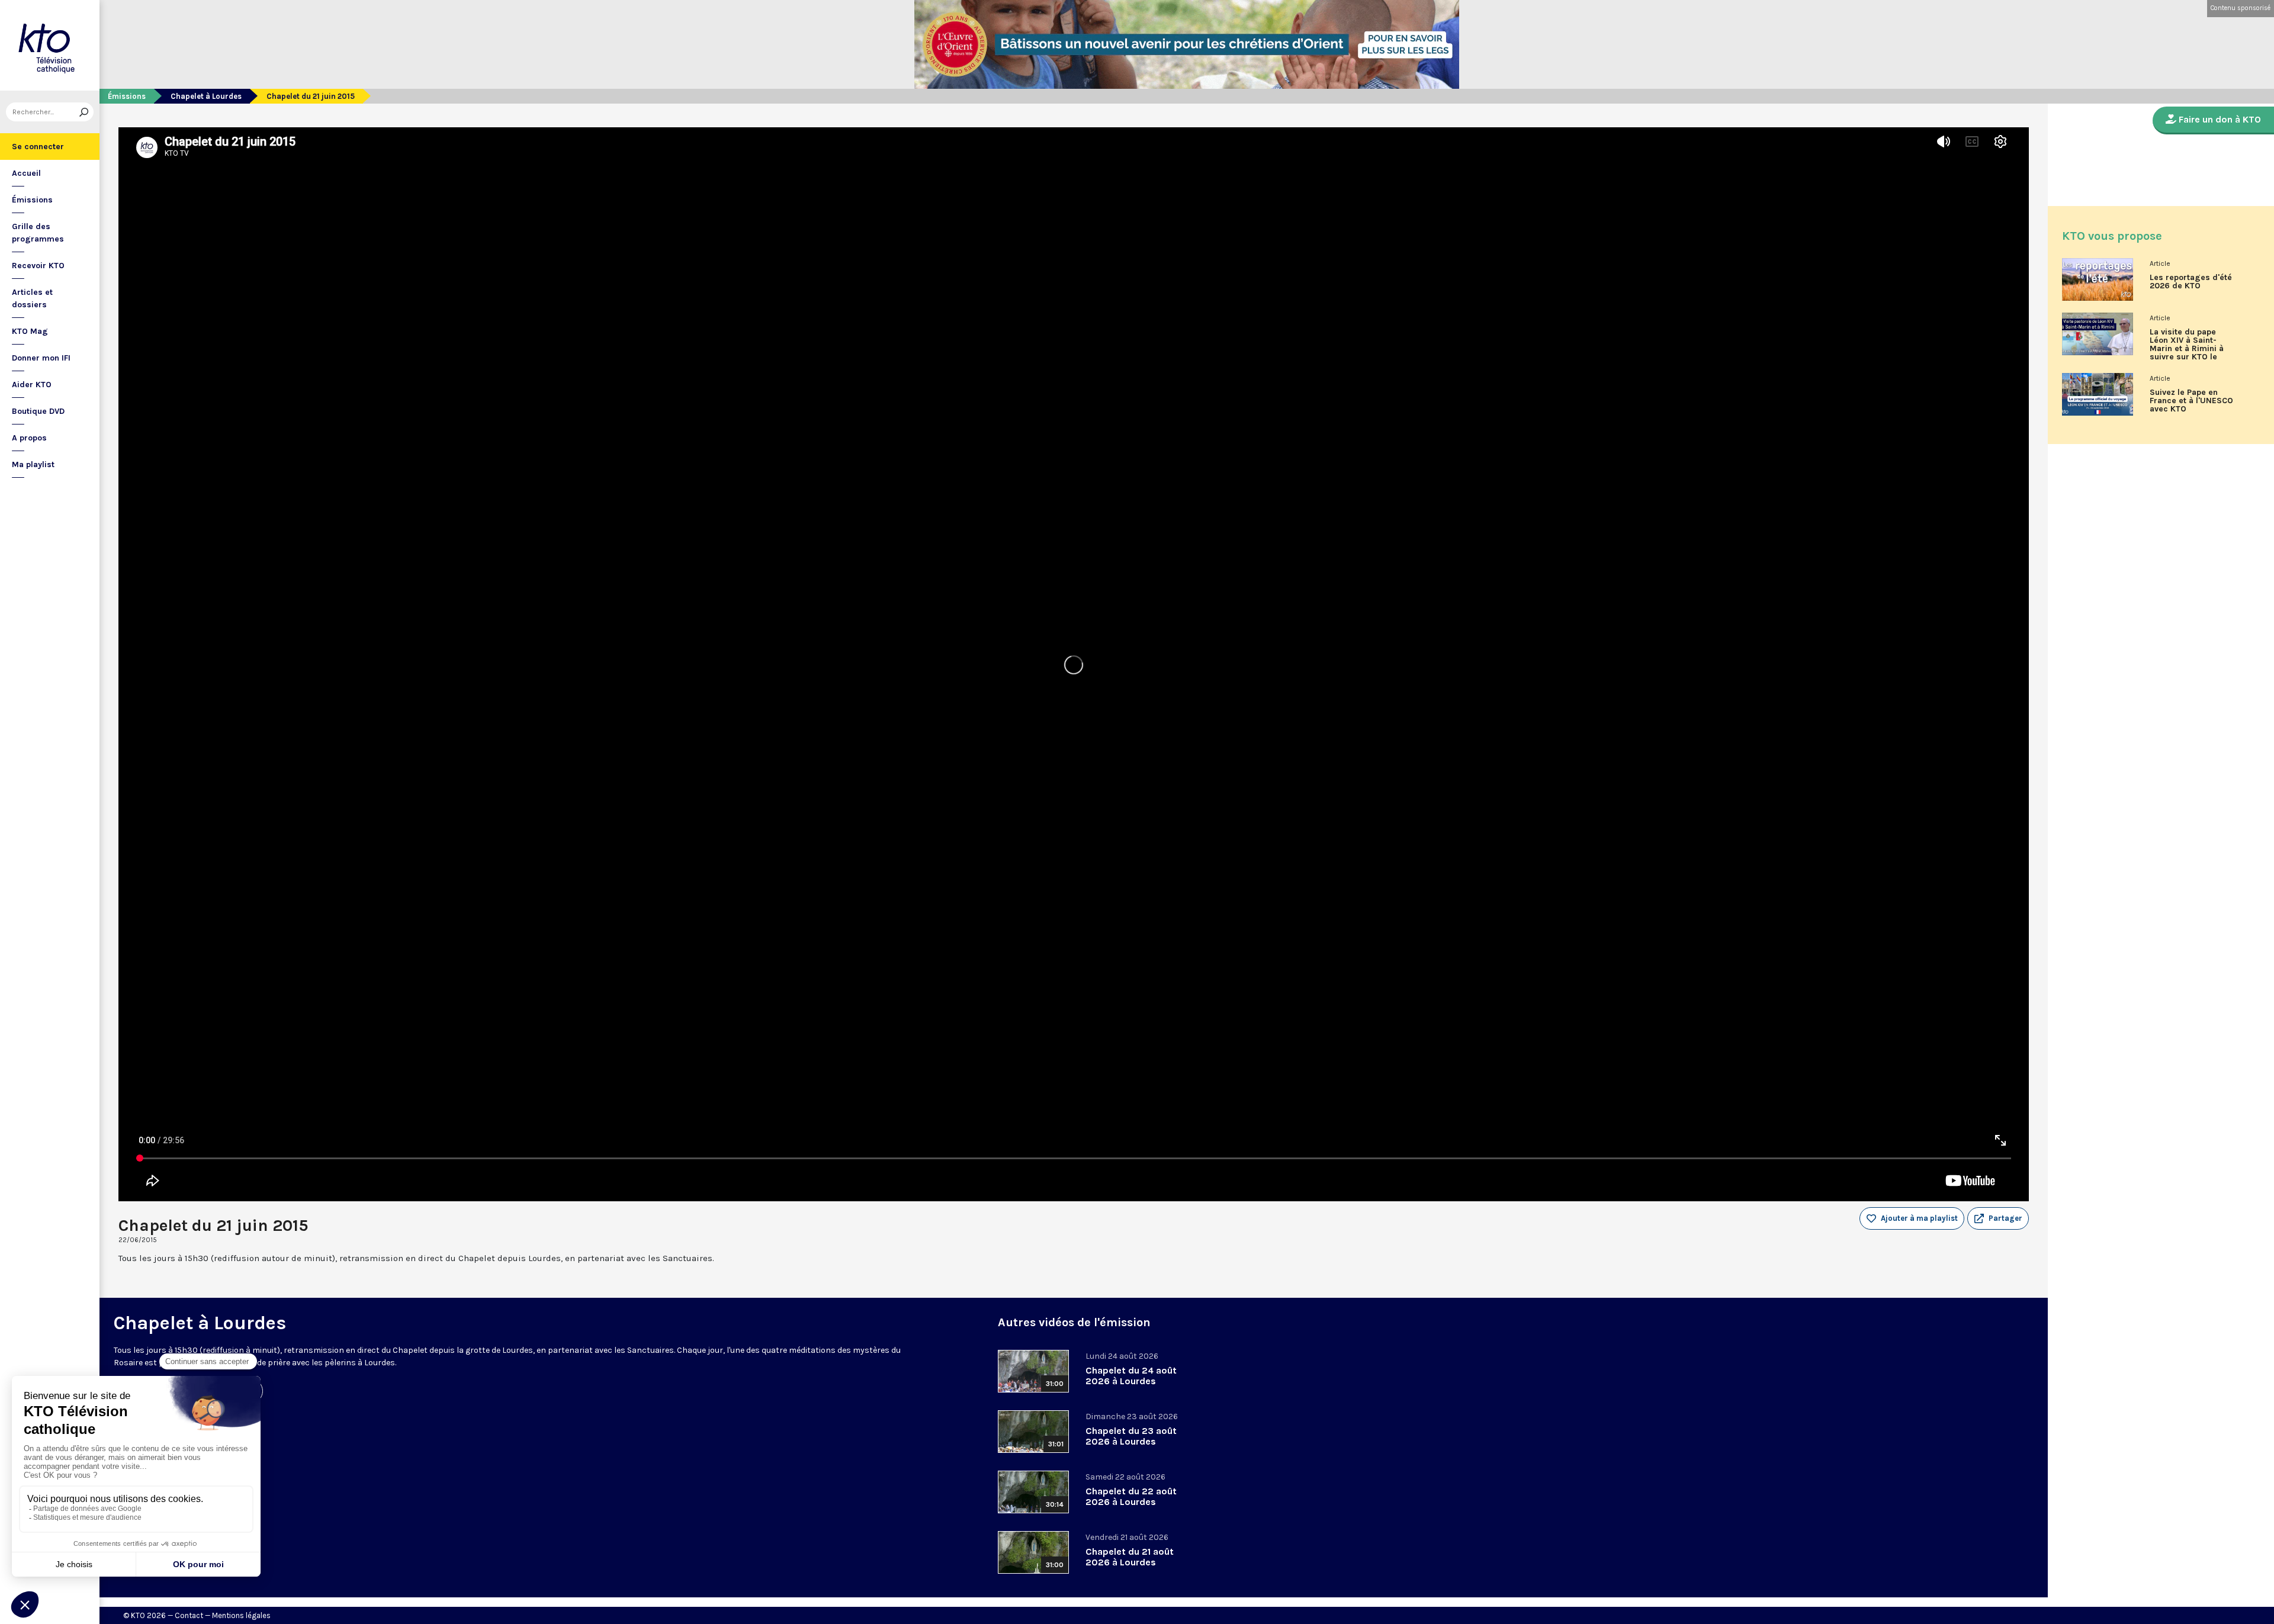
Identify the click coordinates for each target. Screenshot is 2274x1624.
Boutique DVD (38, 411)
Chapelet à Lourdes (206, 96)
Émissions (32, 200)
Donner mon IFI (41, 358)
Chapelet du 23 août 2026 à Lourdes (1131, 1436)
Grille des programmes (38, 233)
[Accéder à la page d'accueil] (50, 45)
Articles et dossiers (32, 298)
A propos (29, 438)
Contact (189, 1615)
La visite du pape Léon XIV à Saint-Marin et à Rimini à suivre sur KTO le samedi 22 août (2187, 349)
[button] (1998, 1218)
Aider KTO (32, 385)
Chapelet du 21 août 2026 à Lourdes (1130, 1557)
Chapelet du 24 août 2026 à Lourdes (1131, 1376)
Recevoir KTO (38, 266)
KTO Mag (30, 331)
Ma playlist (33, 464)
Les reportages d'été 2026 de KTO (2191, 282)
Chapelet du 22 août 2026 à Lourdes (1131, 1496)
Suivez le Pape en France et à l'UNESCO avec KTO (2191, 401)
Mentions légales (241, 1615)
